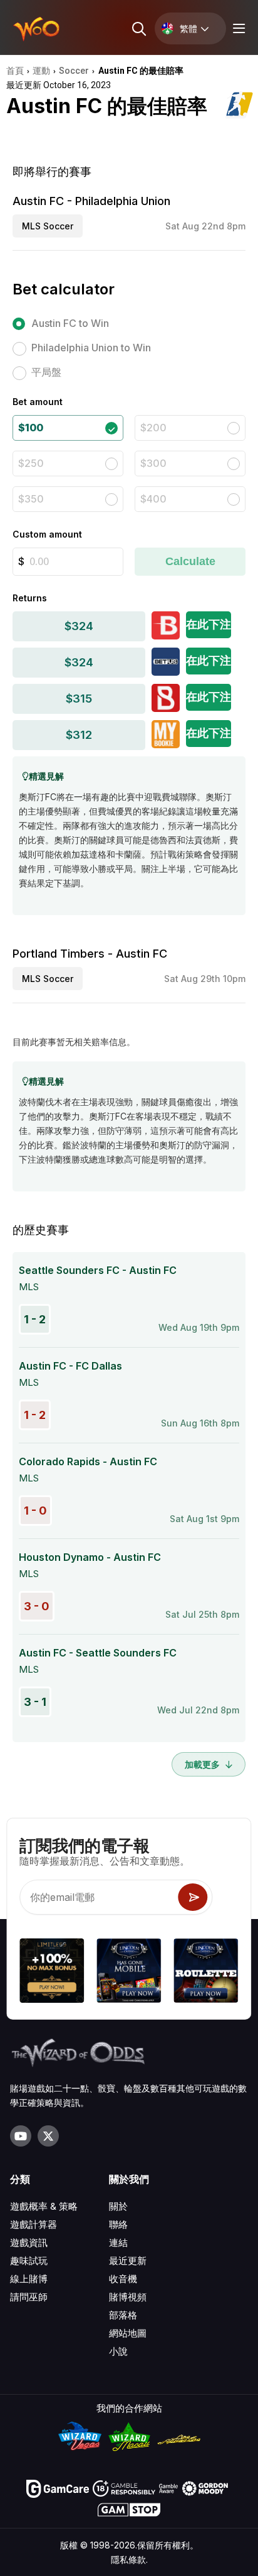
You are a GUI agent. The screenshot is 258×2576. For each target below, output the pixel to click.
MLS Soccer (48, 226)
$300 (153, 463)
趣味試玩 (29, 2261)
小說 (118, 2351)
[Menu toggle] (237, 28)
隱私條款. (129, 2559)
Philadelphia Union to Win (91, 348)
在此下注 (209, 624)
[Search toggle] (138, 28)
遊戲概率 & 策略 (44, 2206)
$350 (31, 499)
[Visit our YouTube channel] (21, 2136)
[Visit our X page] (48, 2136)
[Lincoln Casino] (129, 1972)
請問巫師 (29, 2297)
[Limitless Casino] (52, 1972)
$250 (31, 463)
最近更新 (128, 2261)
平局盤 (46, 372)
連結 (118, 2243)
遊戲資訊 (29, 2243)
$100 (31, 428)
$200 (153, 428)
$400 (153, 499)
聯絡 (118, 2224)
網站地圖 (128, 2333)
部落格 (123, 2315)
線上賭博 (29, 2279)
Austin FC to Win (70, 323)
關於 (118, 2206)
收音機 (123, 2279)
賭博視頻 (128, 2297)
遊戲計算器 (34, 2224)
